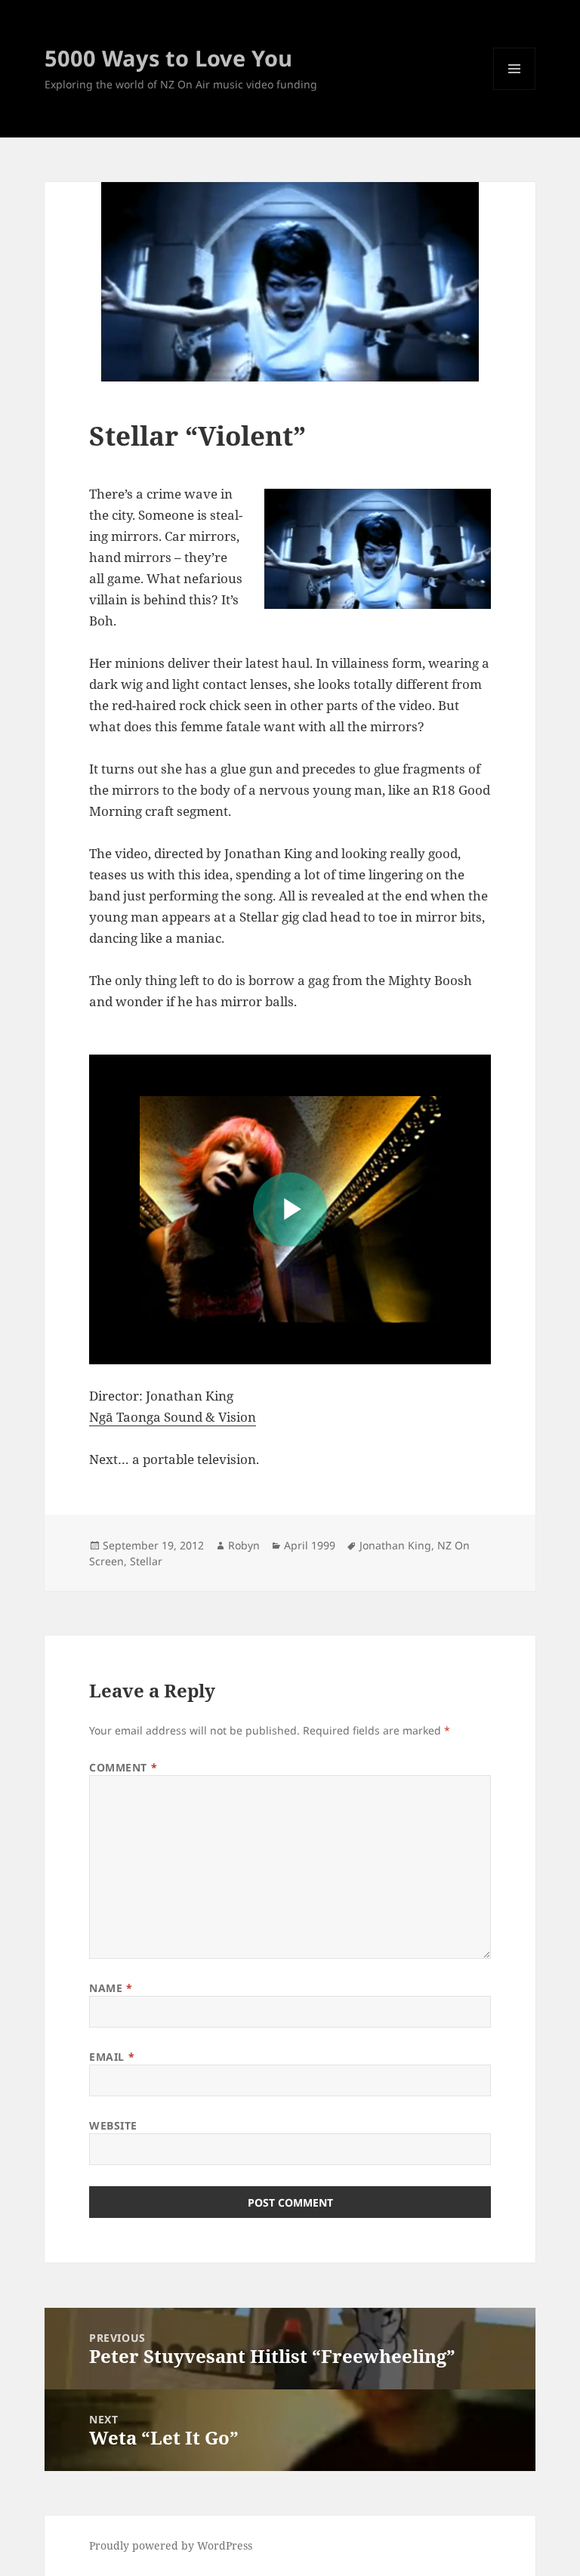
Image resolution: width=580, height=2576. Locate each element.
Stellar (146, 1561)
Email (112, 2057)
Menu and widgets (515, 90)
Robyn (244, 1545)
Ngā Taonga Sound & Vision (173, 1417)
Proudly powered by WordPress (171, 2545)
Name (111, 1988)
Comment (123, 1767)
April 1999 (310, 1545)
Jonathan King (395, 1545)
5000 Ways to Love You (168, 58)
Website (113, 2125)
